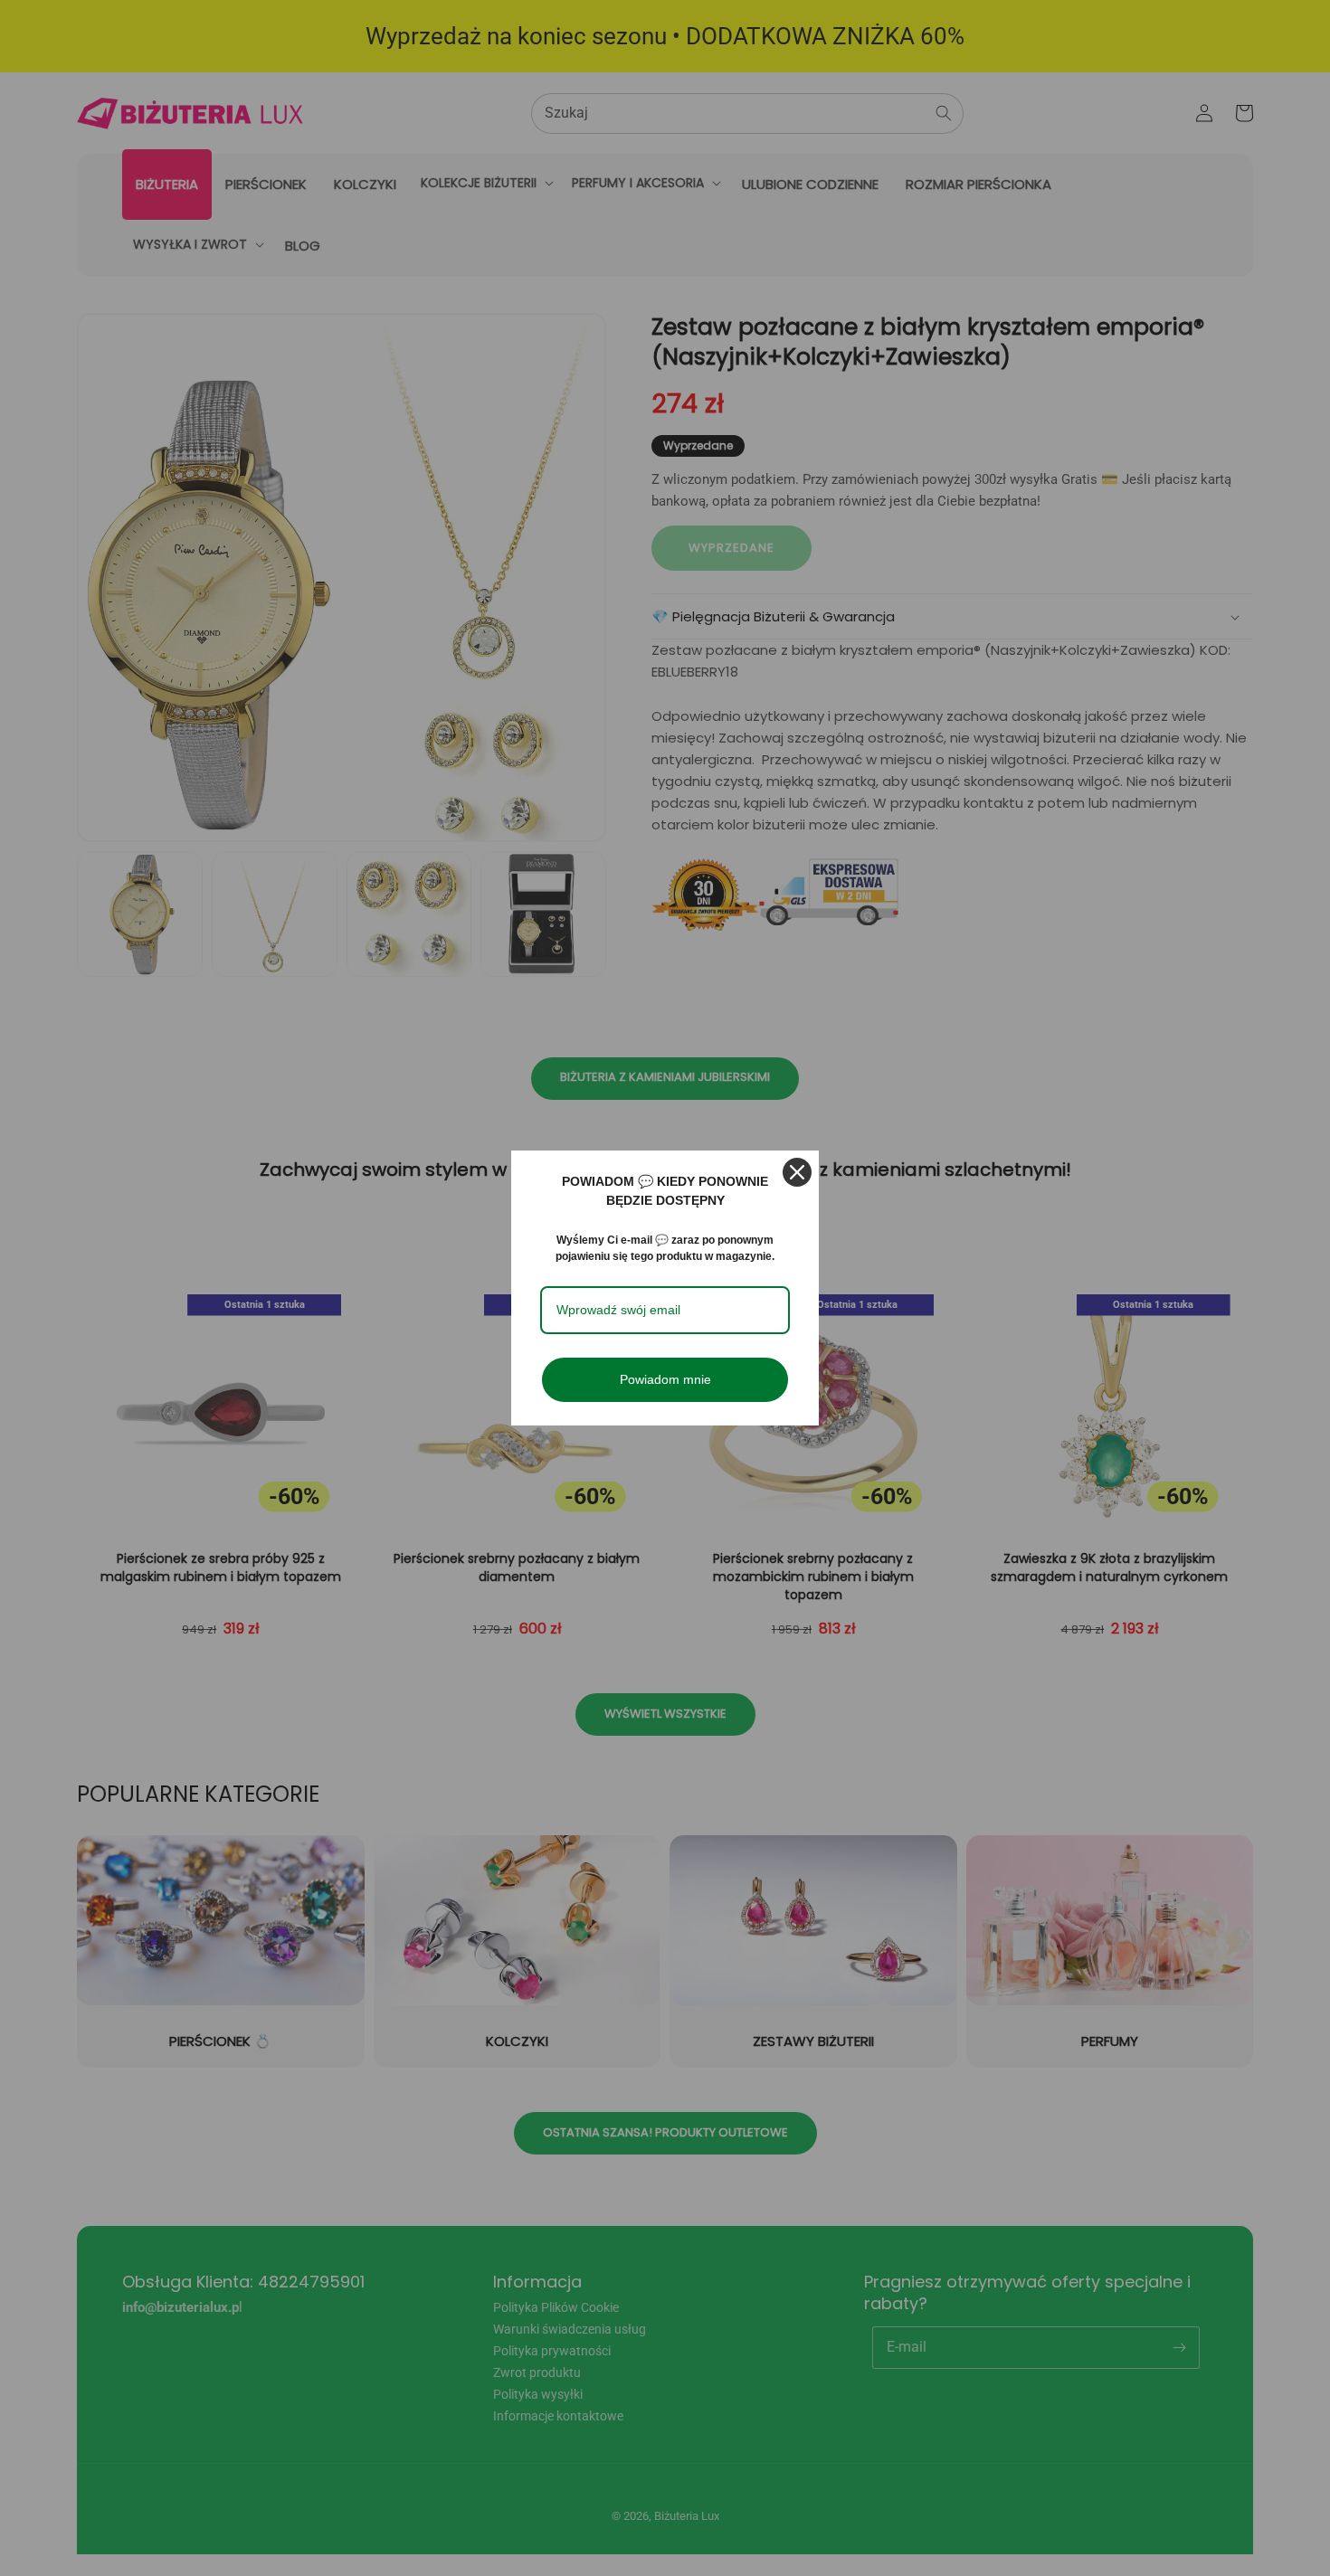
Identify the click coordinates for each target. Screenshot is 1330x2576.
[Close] (797, 1172)
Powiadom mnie (665, 1379)
